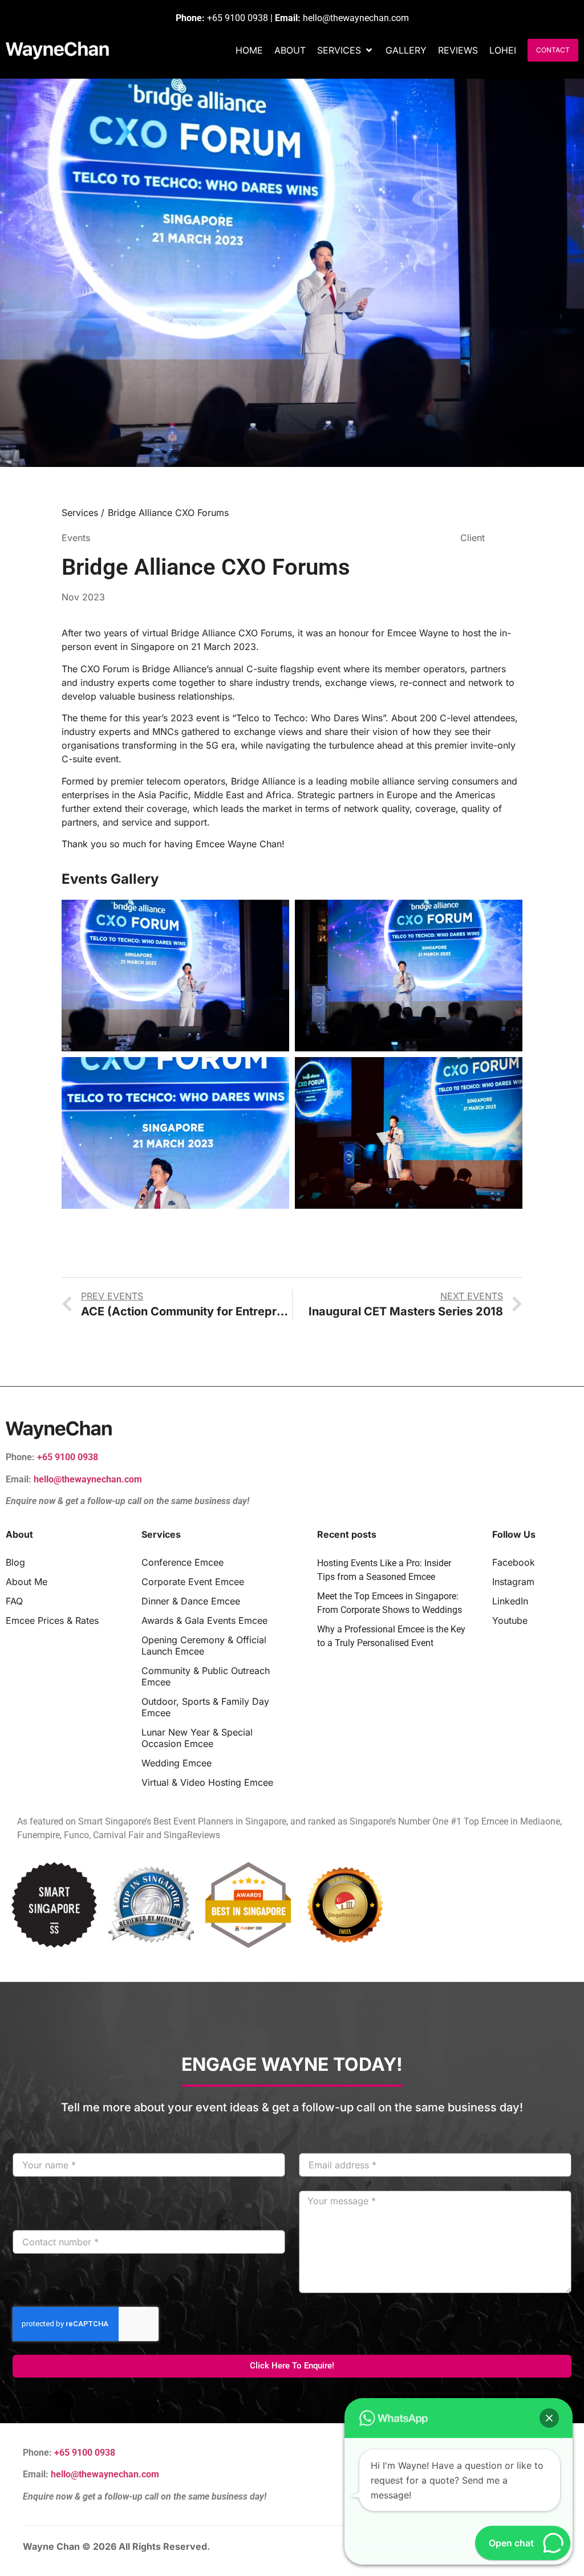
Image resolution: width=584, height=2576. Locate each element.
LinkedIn (510, 1601)
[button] (346, 50)
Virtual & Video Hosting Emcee (207, 1782)
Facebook (514, 1562)
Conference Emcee (182, 1562)
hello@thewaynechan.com (356, 18)
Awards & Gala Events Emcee (204, 1620)
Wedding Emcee (177, 1763)
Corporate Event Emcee (193, 1582)
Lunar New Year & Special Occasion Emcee (197, 1738)
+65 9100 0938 (238, 18)
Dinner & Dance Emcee (191, 1601)
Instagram (513, 1582)
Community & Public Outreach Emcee (206, 1676)
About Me (27, 1582)
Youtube (510, 1620)
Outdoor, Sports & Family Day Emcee (205, 1707)
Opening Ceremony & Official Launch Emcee (204, 1645)
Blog (15, 1562)
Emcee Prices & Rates (52, 1620)
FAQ (14, 1601)
